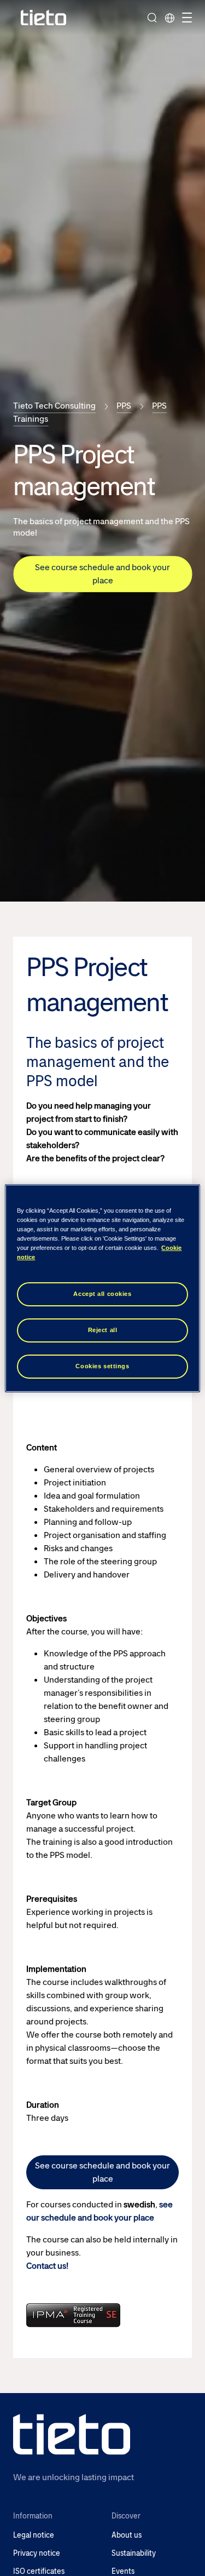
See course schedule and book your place (102, 574)
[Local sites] (169, 18)
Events (123, 2571)
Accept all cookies (102, 1294)
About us (127, 2535)
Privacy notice (37, 2553)
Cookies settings (102, 1366)
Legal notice (34, 2535)
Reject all (103, 1330)
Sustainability (134, 2553)
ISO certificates (39, 2571)
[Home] (44, 18)
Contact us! (47, 2266)
